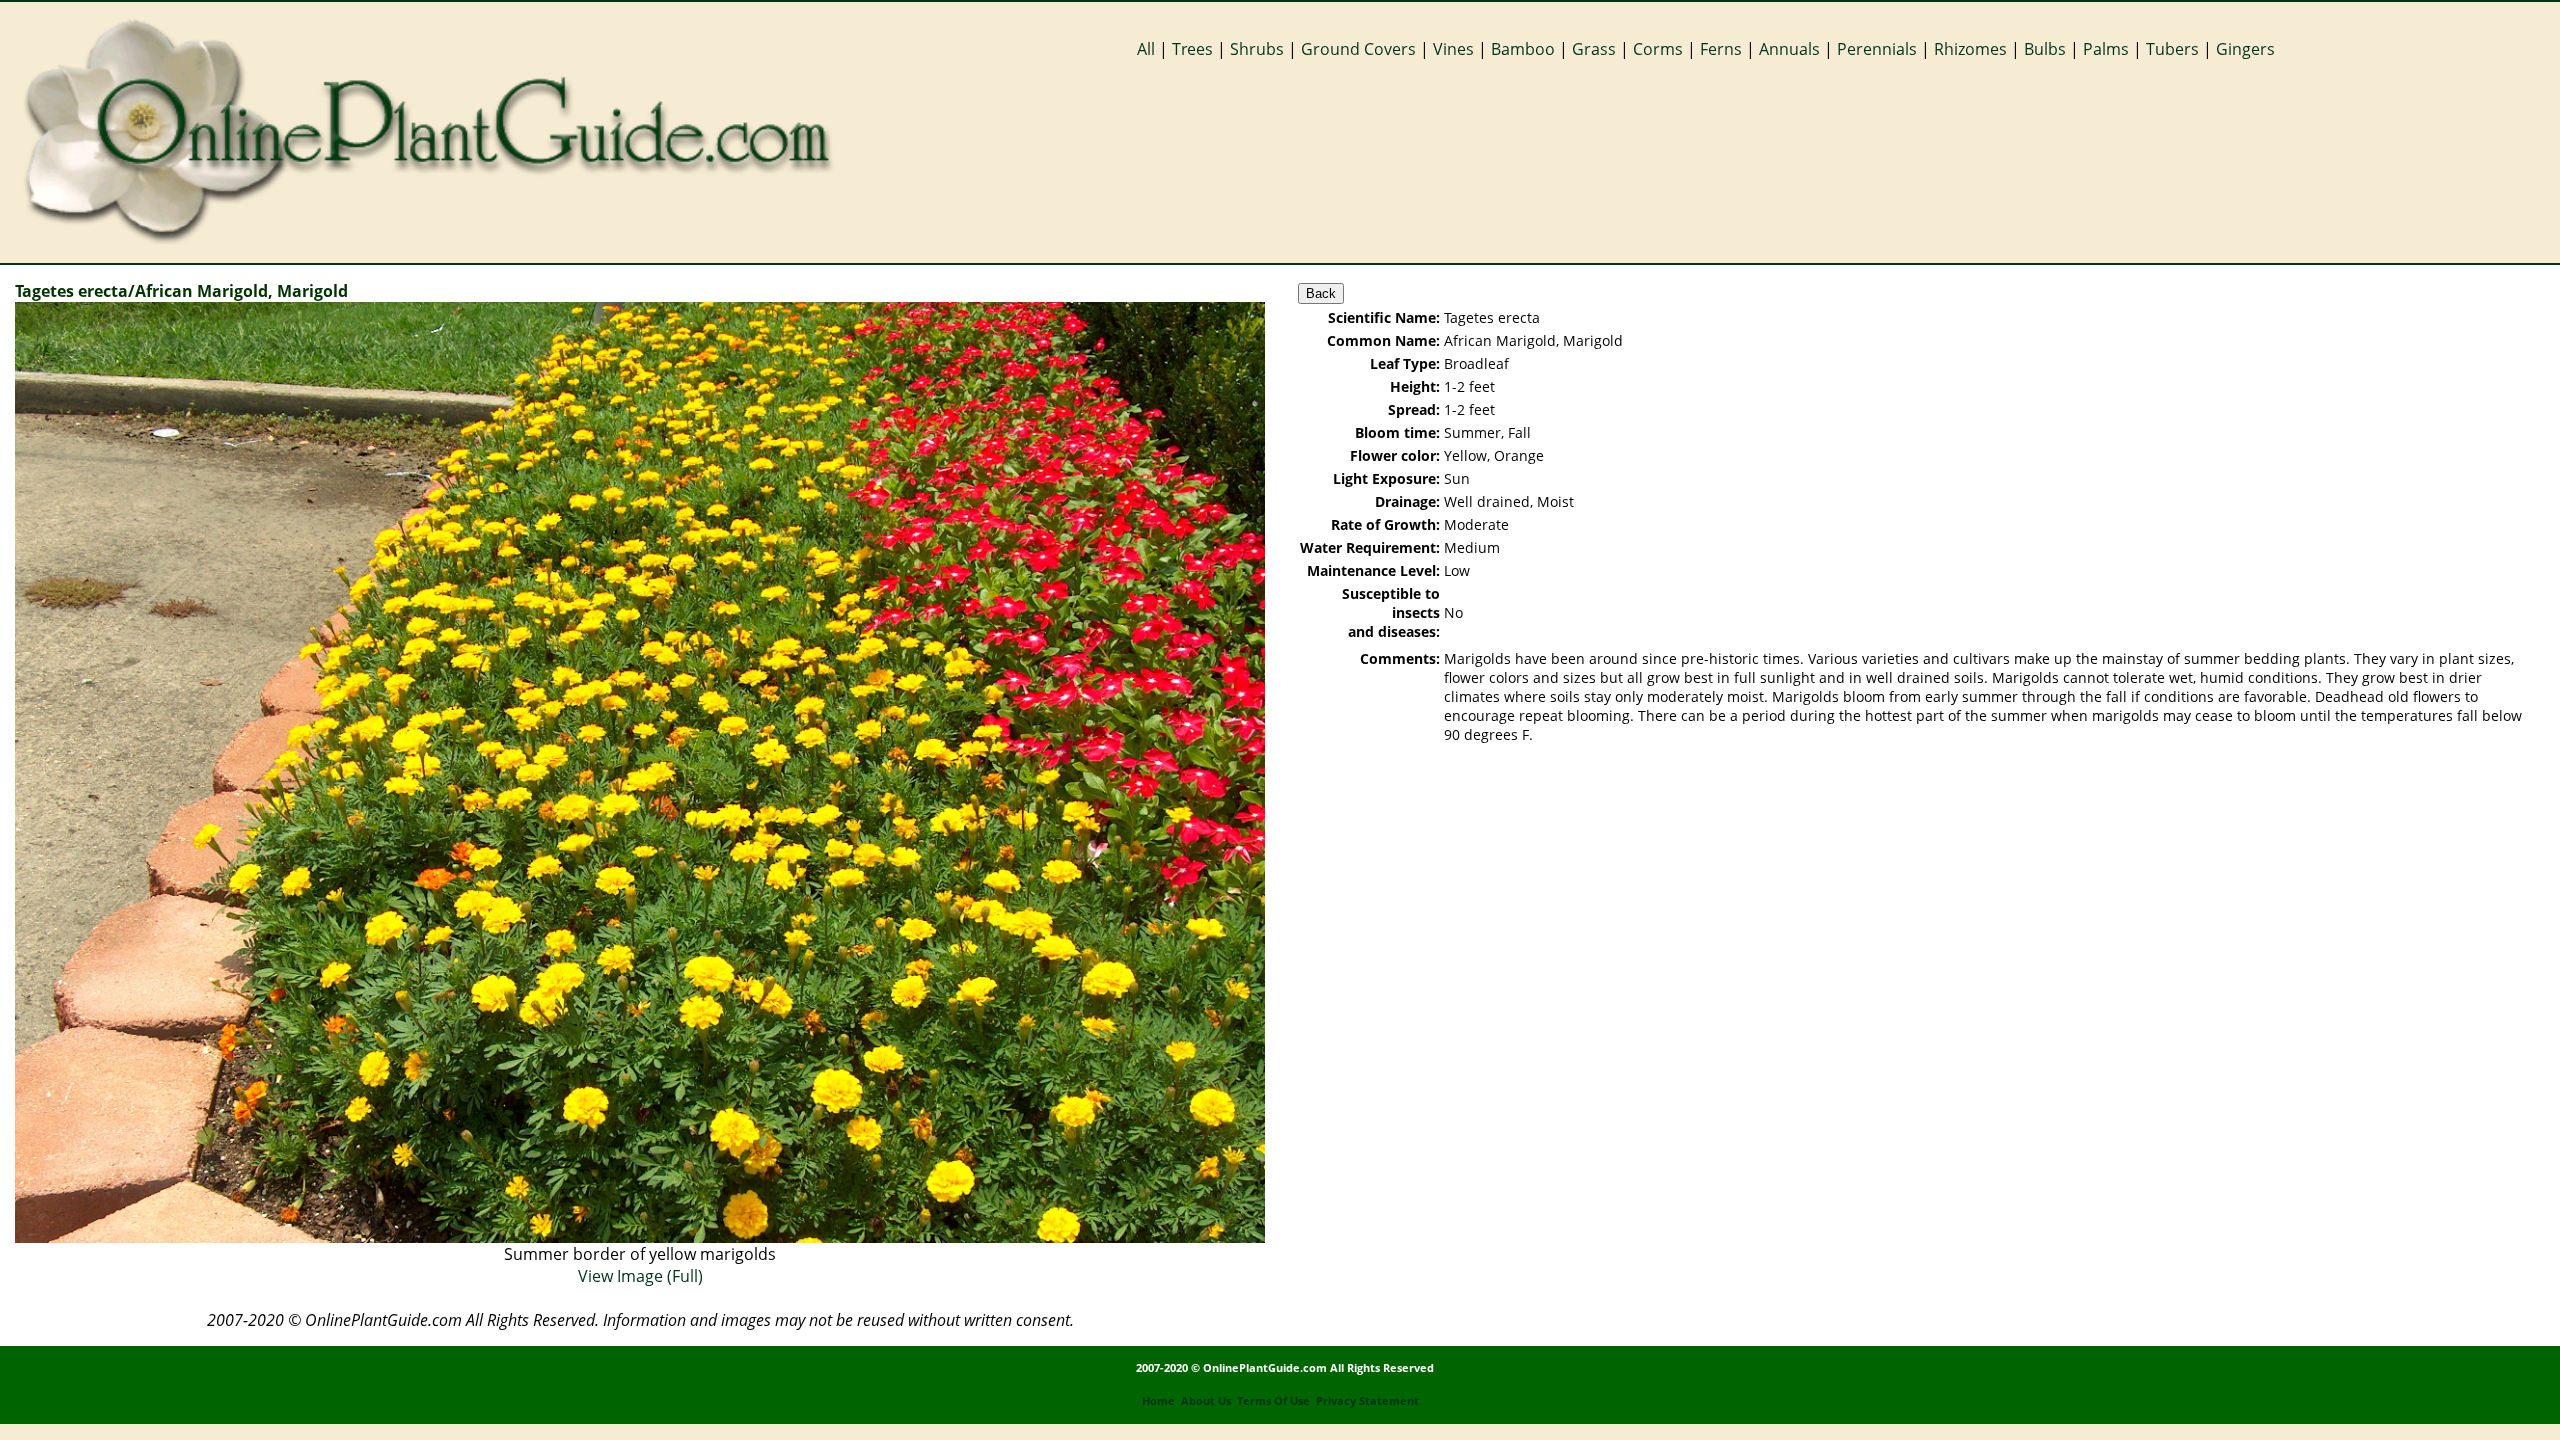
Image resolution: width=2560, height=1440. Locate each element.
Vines (1453, 49)
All (1146, 49)
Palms (2106, 49)
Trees (1192, 49)
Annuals (1789, 49)
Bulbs (2045, 49)
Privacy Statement (1367, 1401)
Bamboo (1523, 49)
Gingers (2245, 49)
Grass (1594, 49)
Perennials (1877, 49)
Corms (1658, 49)
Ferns (1721, 49)
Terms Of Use (1273, 1401)
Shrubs (1257, 49)
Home (1158, 1401)
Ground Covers (1358, 49)
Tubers (2172, 49)
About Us (1206, 1401)
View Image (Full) (640, 1276)
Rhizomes (1970, 49)
